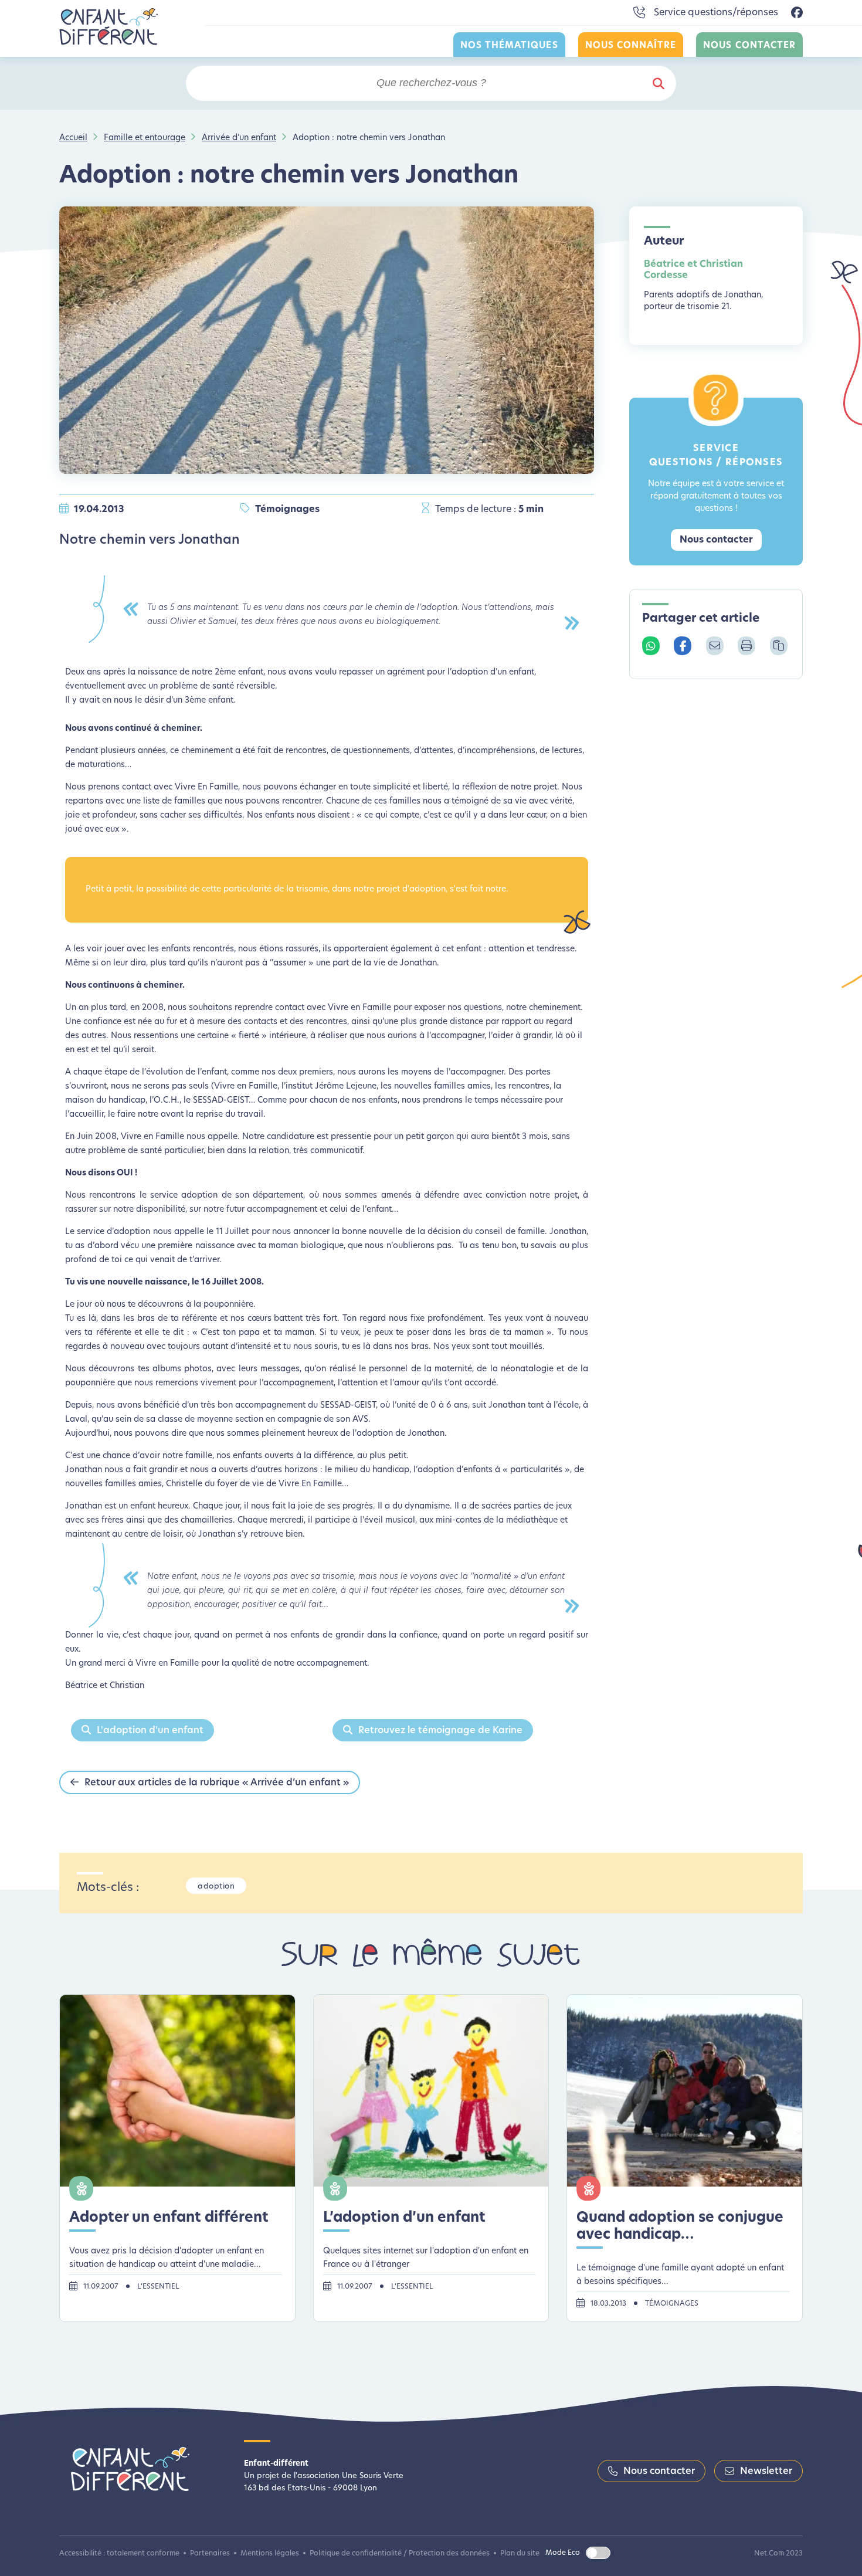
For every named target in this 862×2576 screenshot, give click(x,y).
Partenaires (210, 2554)
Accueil (73, 138)
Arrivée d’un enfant (239, 138)
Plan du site (520, 2554)
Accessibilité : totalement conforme (119, 2554)
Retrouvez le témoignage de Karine (440, 1731)
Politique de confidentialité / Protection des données (400, 2554)
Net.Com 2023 (778, 2554)
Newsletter (766, 2472)
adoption (216, 1887)
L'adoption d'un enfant (150, 1731)
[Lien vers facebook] (797, 13)
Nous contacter (749, 46)
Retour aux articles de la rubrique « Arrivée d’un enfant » (217, 1783)
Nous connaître (631, 46)
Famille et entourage (145, 138)
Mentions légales (270, 2554)
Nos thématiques (509, 46)
